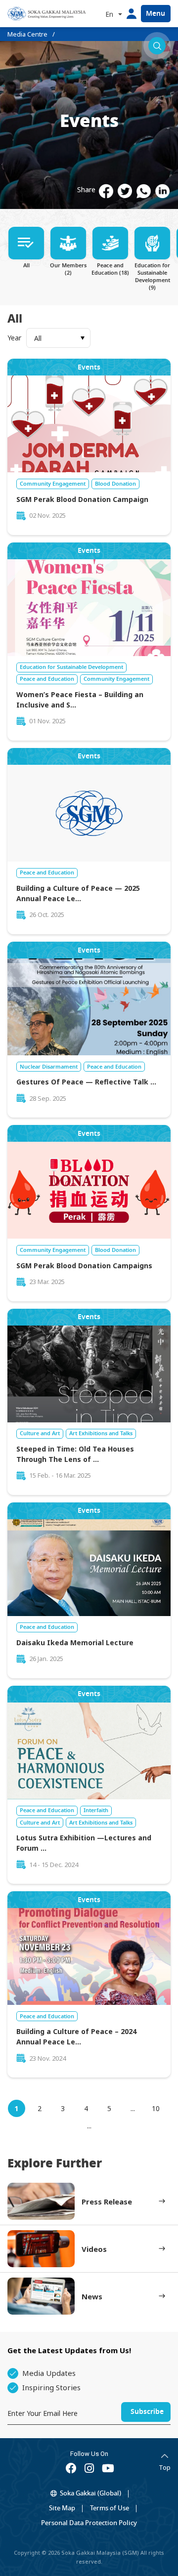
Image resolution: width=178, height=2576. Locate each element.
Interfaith (96, 1810)
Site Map (62, 2508)
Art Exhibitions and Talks (101, 1433)
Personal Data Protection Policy (89, 2523)
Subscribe (147, 2412)
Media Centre (27, 34)
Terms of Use (110, 2508)
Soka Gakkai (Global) (90, 2493)
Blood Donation (115, 484)
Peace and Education (47, 679)
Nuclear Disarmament (49, 1067)
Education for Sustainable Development (71, 667)
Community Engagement (53, 484)
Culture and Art (40, 1433)
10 (156, 2108)
